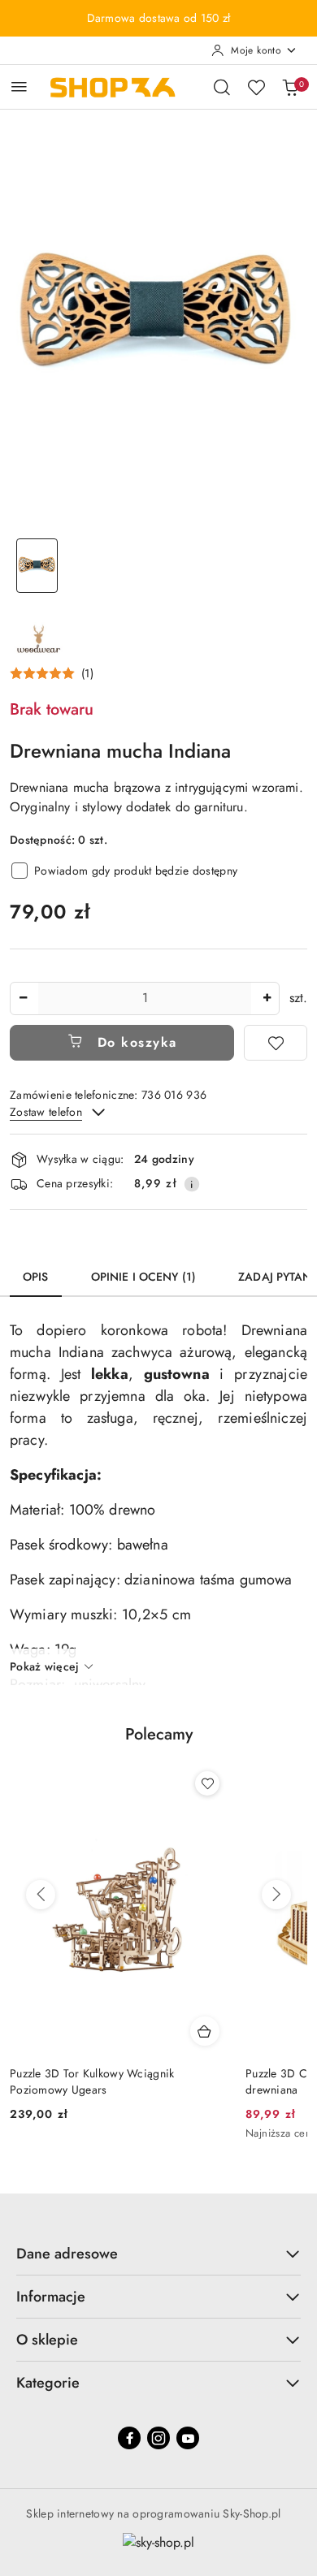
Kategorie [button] (48, 2383)
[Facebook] (129, 2438)
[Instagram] (158, 2438)
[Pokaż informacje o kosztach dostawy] (192, 1184)
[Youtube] (188, 2438)
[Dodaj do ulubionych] (276, 1043)
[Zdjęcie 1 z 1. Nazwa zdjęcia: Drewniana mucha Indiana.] (37, 566)
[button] (52, 673)
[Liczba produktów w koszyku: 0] (290, 87)
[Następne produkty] (276, 1895)
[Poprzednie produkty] (41, 1895)
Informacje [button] (51, 2297)
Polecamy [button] (159, 1734)
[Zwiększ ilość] (267, 998)
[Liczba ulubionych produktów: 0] (256, 87)
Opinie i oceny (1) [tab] (144, 1277)
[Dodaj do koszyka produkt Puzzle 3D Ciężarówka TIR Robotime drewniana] (211, 2031)
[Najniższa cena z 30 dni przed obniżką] (224, 2134)
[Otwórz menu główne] (19, 86)
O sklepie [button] (47, 2340)
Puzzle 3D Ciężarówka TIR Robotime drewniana (107, 2081)
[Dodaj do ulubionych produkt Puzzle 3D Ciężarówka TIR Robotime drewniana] (213, 1783)
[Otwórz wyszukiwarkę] (222, 87)
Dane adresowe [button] (67, 2254)
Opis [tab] (36, 1277)
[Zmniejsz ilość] (23, 998)
